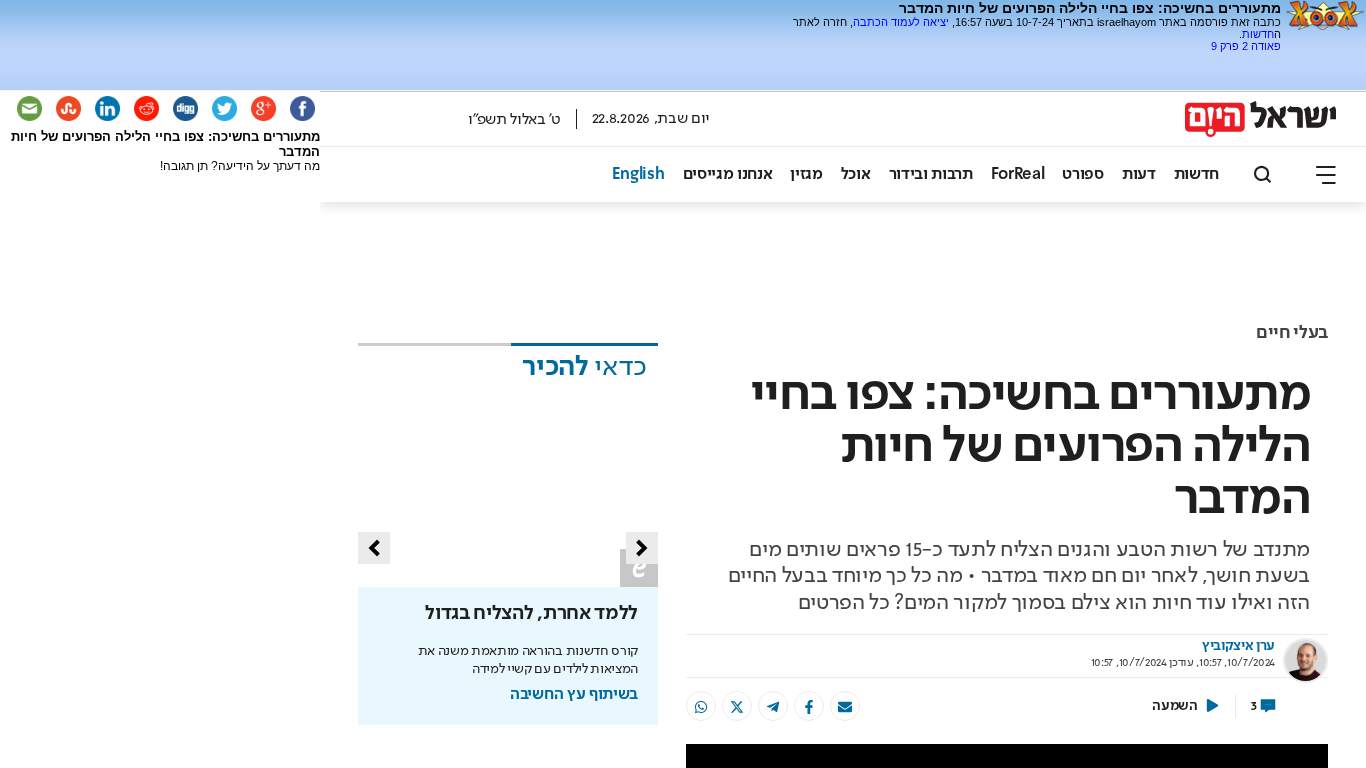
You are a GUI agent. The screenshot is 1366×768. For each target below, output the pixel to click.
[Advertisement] (1047, 59)
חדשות (1258, 34)
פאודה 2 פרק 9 (1246, 46)
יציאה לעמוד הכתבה (901, 22)
